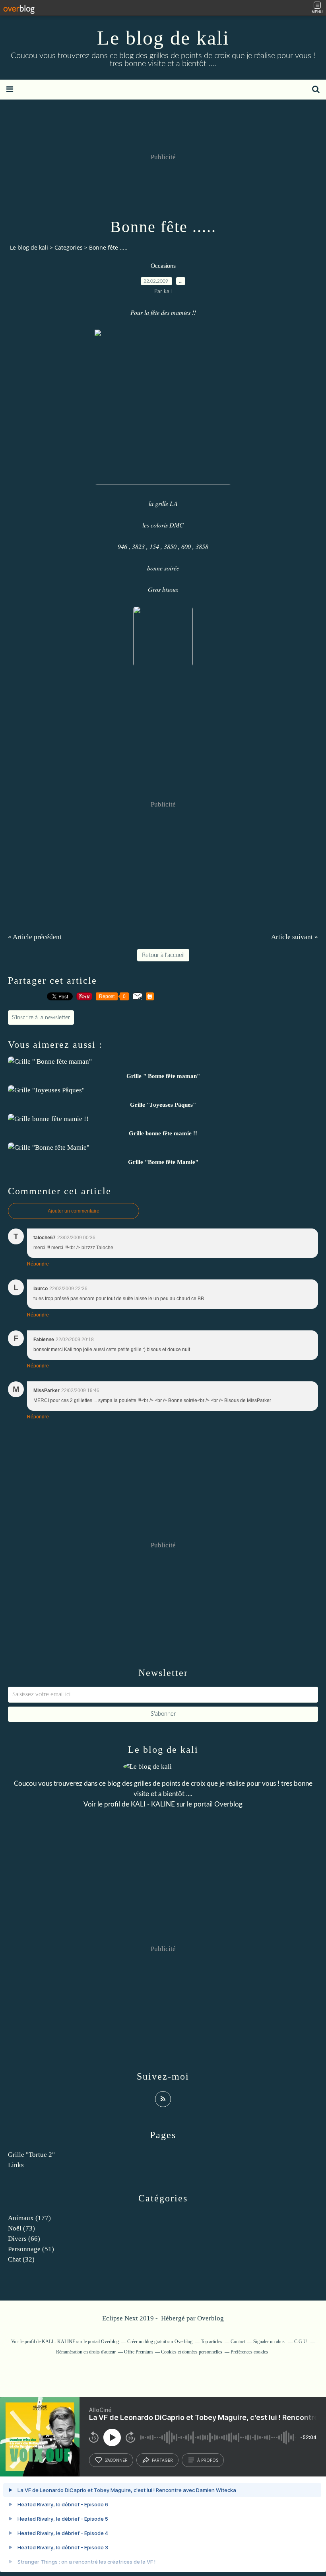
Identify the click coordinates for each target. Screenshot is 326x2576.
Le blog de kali (163, 38)
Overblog (211, 2318)
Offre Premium (138, 2352)
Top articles (212, 2342)
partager (162, 2460)
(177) (29, 2218)
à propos (208, 2460)
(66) (24, 2239)
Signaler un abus (270, 2342)
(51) (31, 2249)
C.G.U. (301, 2342)
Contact (238, 2342)
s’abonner (116, 2460)
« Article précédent (35, 937)
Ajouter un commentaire (74, 1211)
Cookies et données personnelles (192, 2352)
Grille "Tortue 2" (31, 2155)
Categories (69, 247)
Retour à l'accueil (163, 955)
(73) (21, 2228)
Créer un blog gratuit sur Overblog (160, 2342)
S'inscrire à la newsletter (41, 1018)
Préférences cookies (249, 2352)
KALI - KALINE (153, 1804)
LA (174, 503)
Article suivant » (295, 937)
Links (16, 2165)
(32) (21, 2259)
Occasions (163, 266)
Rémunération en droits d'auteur (86, 2352)
